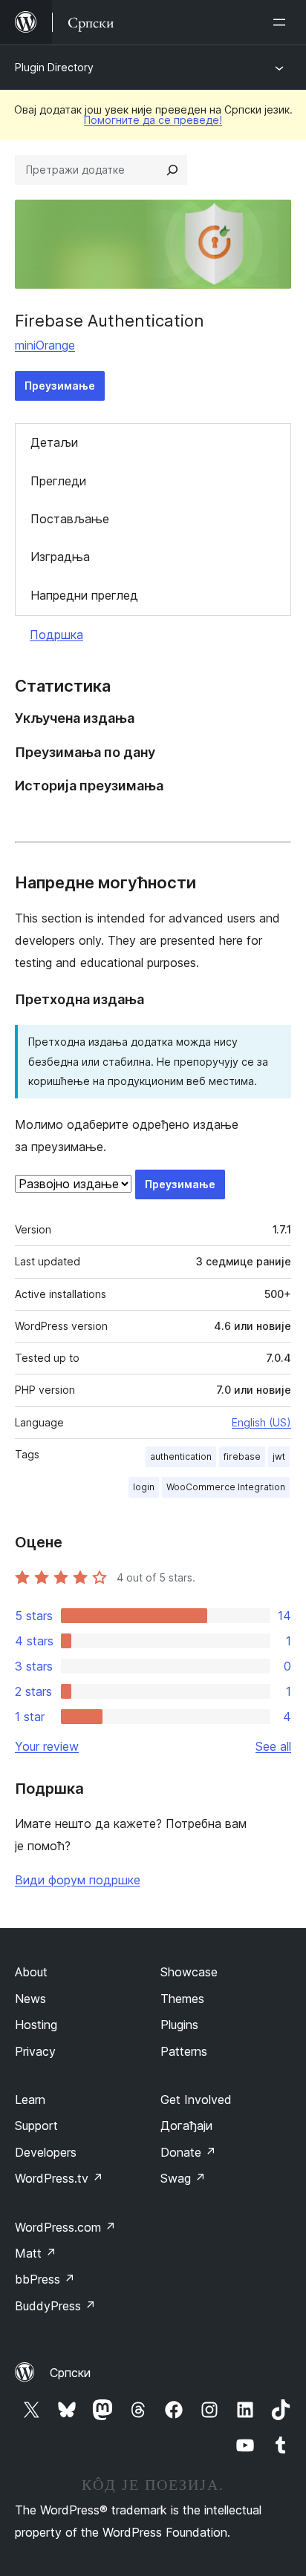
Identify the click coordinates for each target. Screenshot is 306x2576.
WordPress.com (65, 2227)
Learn (30, 2100)
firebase (242, 1456)
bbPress (45, 2279)
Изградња (60, 557)
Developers (46, 2152)
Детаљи (54, 442)
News (30, 1999)
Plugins (179, 2025)
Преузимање (60, 386)
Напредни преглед (84, 595)
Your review (47, 1746)
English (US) (261, 1422)
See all (273, 1746)
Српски (70, 2373)
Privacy (35, 2051)
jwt (279, 1456)
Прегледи (58, 481)
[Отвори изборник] (282, 22)
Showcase (189, 1972)
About (31, 1972)
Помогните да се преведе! (153, 120)
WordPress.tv (59, 2178)
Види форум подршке (78, 1880)
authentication (181, 1456)
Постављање (70, 519)
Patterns (184, 2051)
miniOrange (45, 345)
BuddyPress (55, 2306)
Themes (182, 1999)
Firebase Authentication (110, 321)
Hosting (36, 2025)
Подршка (56, 635)
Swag (183, 2178)
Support (36, 2126)
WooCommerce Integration (226, 1487)
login (144, 1487)
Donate (188, 2152)
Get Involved (196, 2100)
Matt (36, 2253)
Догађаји (186, 2126)
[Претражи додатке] (172, 170)
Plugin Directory (54, 67)
